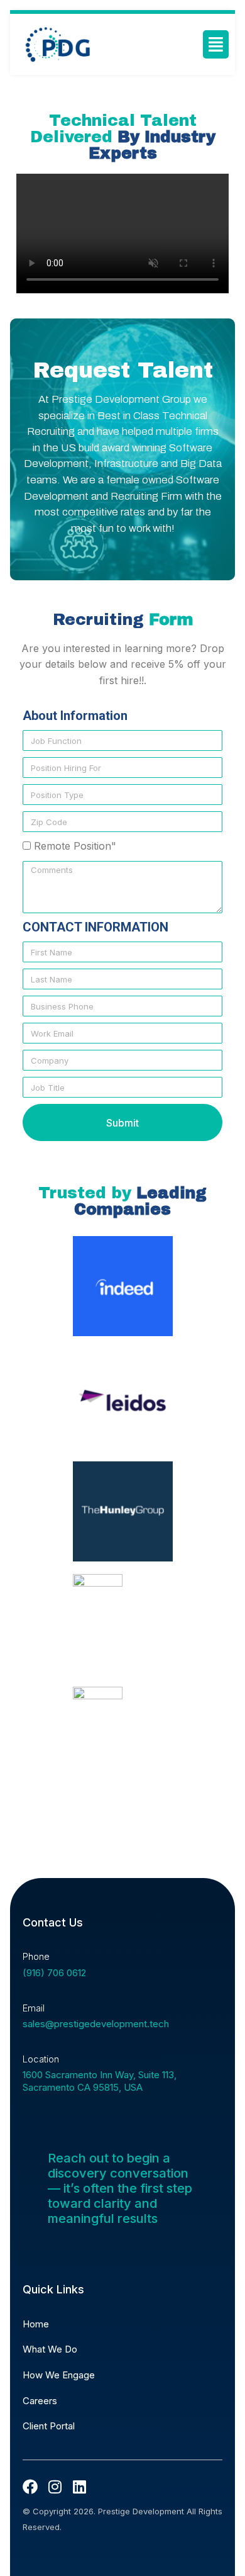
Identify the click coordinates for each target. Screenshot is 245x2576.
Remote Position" (75, 846)
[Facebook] (30, 2487)
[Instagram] (55, 2487)
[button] (216, 44)
